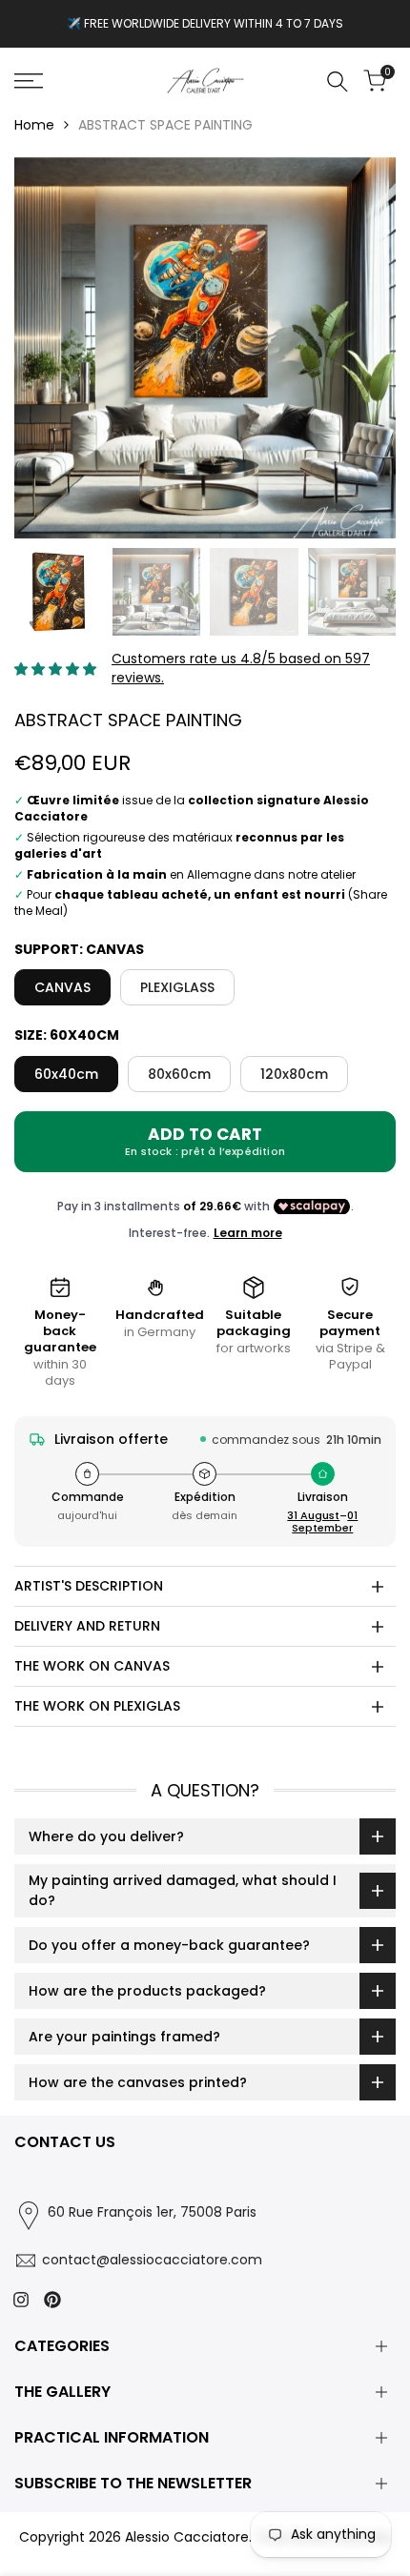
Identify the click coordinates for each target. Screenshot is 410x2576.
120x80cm (294, 1074)
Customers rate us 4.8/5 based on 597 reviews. (241, 668)
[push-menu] (29, 81)
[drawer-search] (338, 81)
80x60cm (179, 1074)
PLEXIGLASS (177, 987)
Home (34, 125)
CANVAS (62, 987)
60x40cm (66, 1074)
